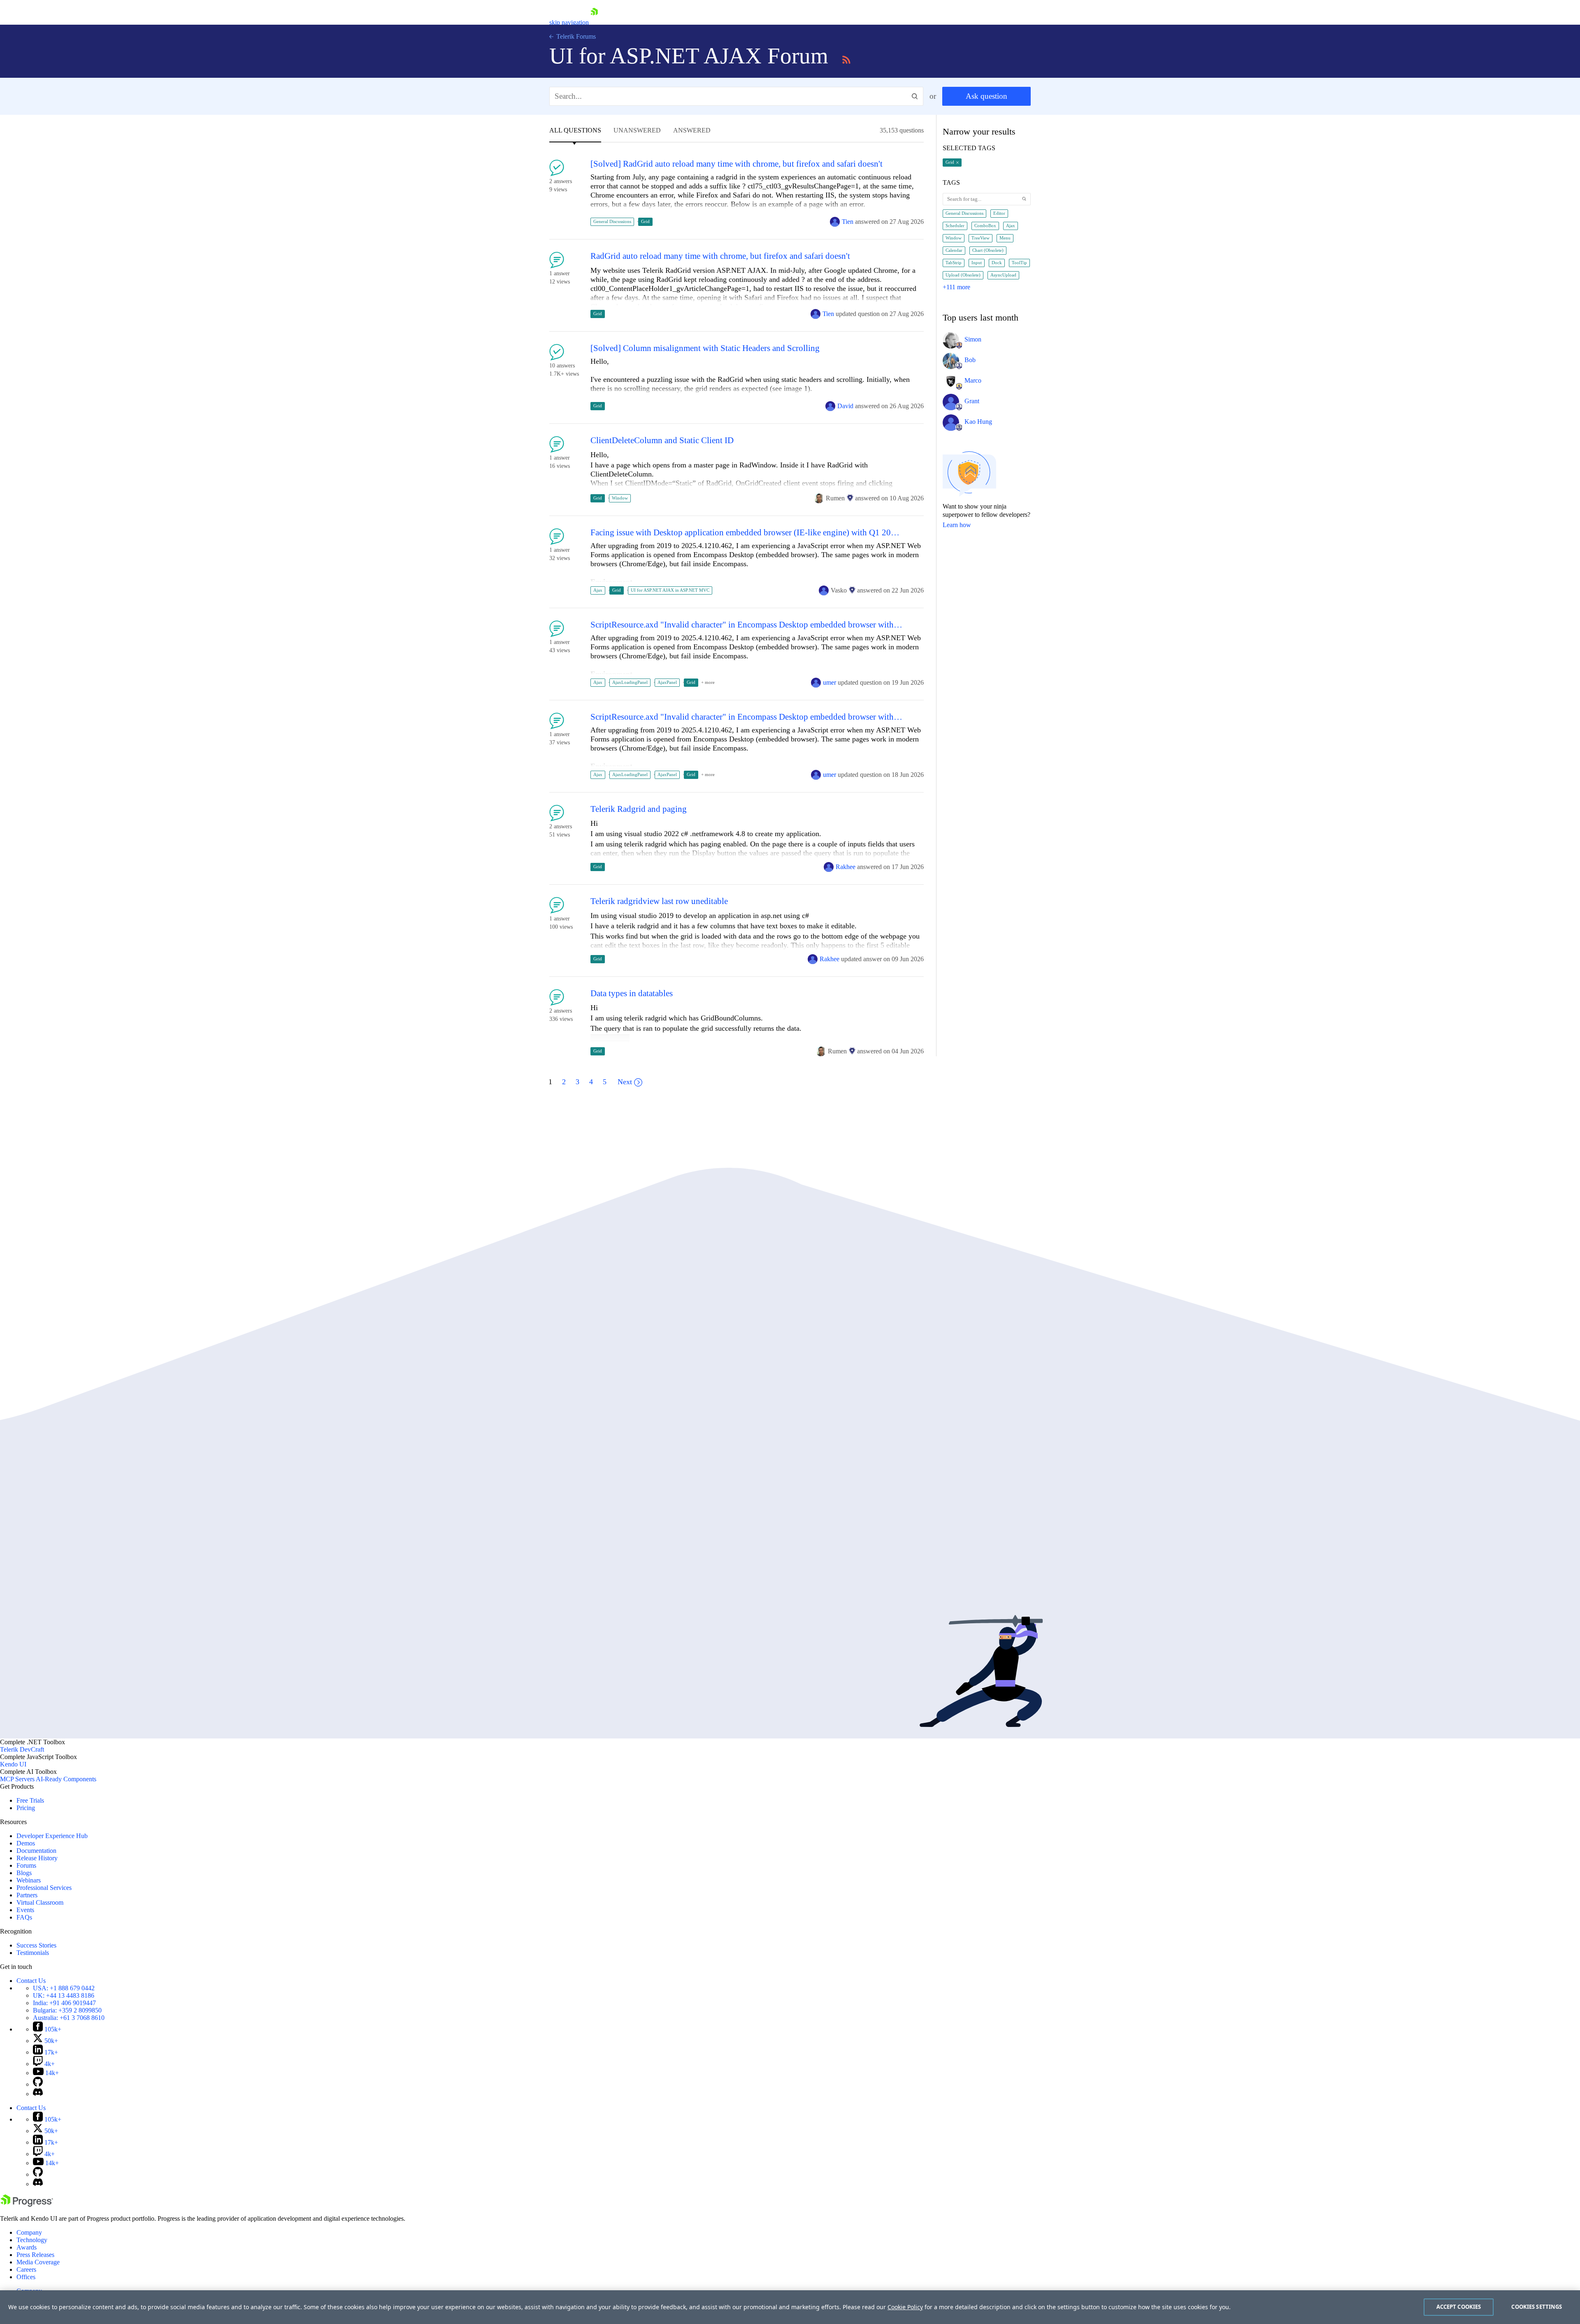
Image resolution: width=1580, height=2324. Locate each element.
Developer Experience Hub (52, 1836)
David (845, 406)
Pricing (26, 1808)
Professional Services (44, 1888)
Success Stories (36, 1945)
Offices (26, 2277)
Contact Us (31, 1981)
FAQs (24, 1917)
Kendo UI (13, 1764)
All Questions (575, 130)
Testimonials (33, 1953)
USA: (64, 1988)
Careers (26, 2269)
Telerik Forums (575, 36)
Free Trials (30, 1800)
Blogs (24, 1873)
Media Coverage (38, 2262)
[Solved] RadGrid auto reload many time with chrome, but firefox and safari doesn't (737, 164)
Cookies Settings (1537, 2307)
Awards (27, 2247)
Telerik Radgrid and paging (639, 809)
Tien (848, 222)
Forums (26, 1865)
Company (29, 2232)
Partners (27, 1895)
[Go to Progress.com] (27, 2204)
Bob (970, 360)
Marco (973, 380)
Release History (37, 1858)
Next (625, 1082)
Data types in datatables (632, 994)
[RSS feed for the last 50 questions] (846, 58)
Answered (692, 130)
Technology (32, 2240)
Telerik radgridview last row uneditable (659, 901)
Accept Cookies (1459, 2307)
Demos (26, 1843)
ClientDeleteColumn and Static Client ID (662, 440)
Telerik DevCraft (22, 1749)
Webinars (29, 1880)
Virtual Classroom (40, 1902)
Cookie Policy (905, 2307)
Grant (972, 401)
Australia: (69, 2018)
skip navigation (569, 22)
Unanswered (637, 130)
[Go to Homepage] (594, 22)
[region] (790, 2307)
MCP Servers (17, 1779)
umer (829, 682)
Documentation (36, 1851)
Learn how (957, 525)
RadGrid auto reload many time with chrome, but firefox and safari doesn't (720, 256)
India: (64, 2003)
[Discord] (38, 2094)
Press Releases (35, 2255)
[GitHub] (38, 2084)
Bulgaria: (67, 2010)
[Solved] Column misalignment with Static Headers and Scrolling (705, 348)
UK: (64, 1995)
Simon (973, 339)
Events (25, 1910)
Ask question (986, 96)
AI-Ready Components (66, 1779)
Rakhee (846, 867)
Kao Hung (978, 422)
